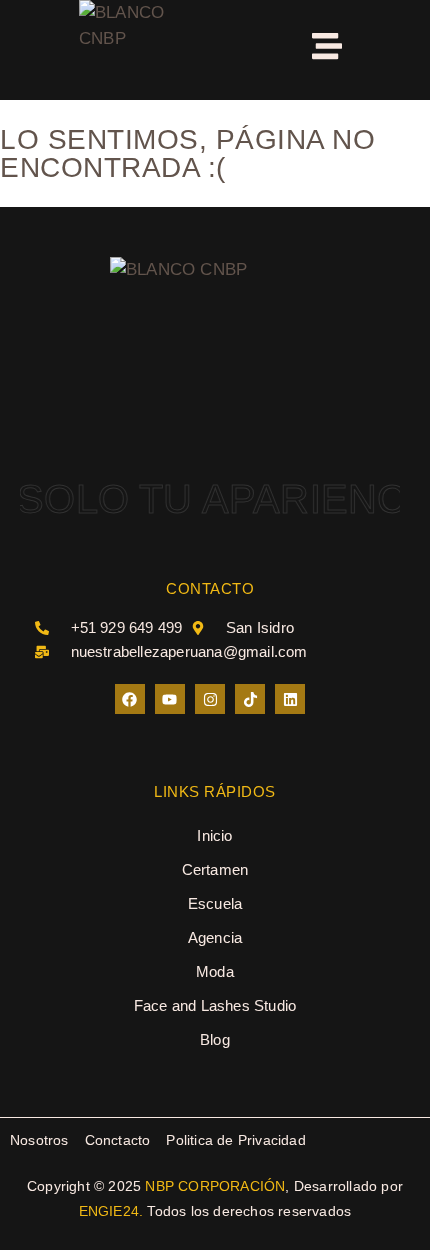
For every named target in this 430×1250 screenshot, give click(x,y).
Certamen (215, 869)
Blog (215, 1039)
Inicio (214, 835)
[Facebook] (130, 699)
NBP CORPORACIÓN (215, 1186)
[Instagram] (210, 699)
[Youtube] (170, 699)
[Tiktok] (250, 699)
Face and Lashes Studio (215, 1005)
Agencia (215, 937)
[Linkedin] (290, 699)
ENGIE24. (111, 1211)
